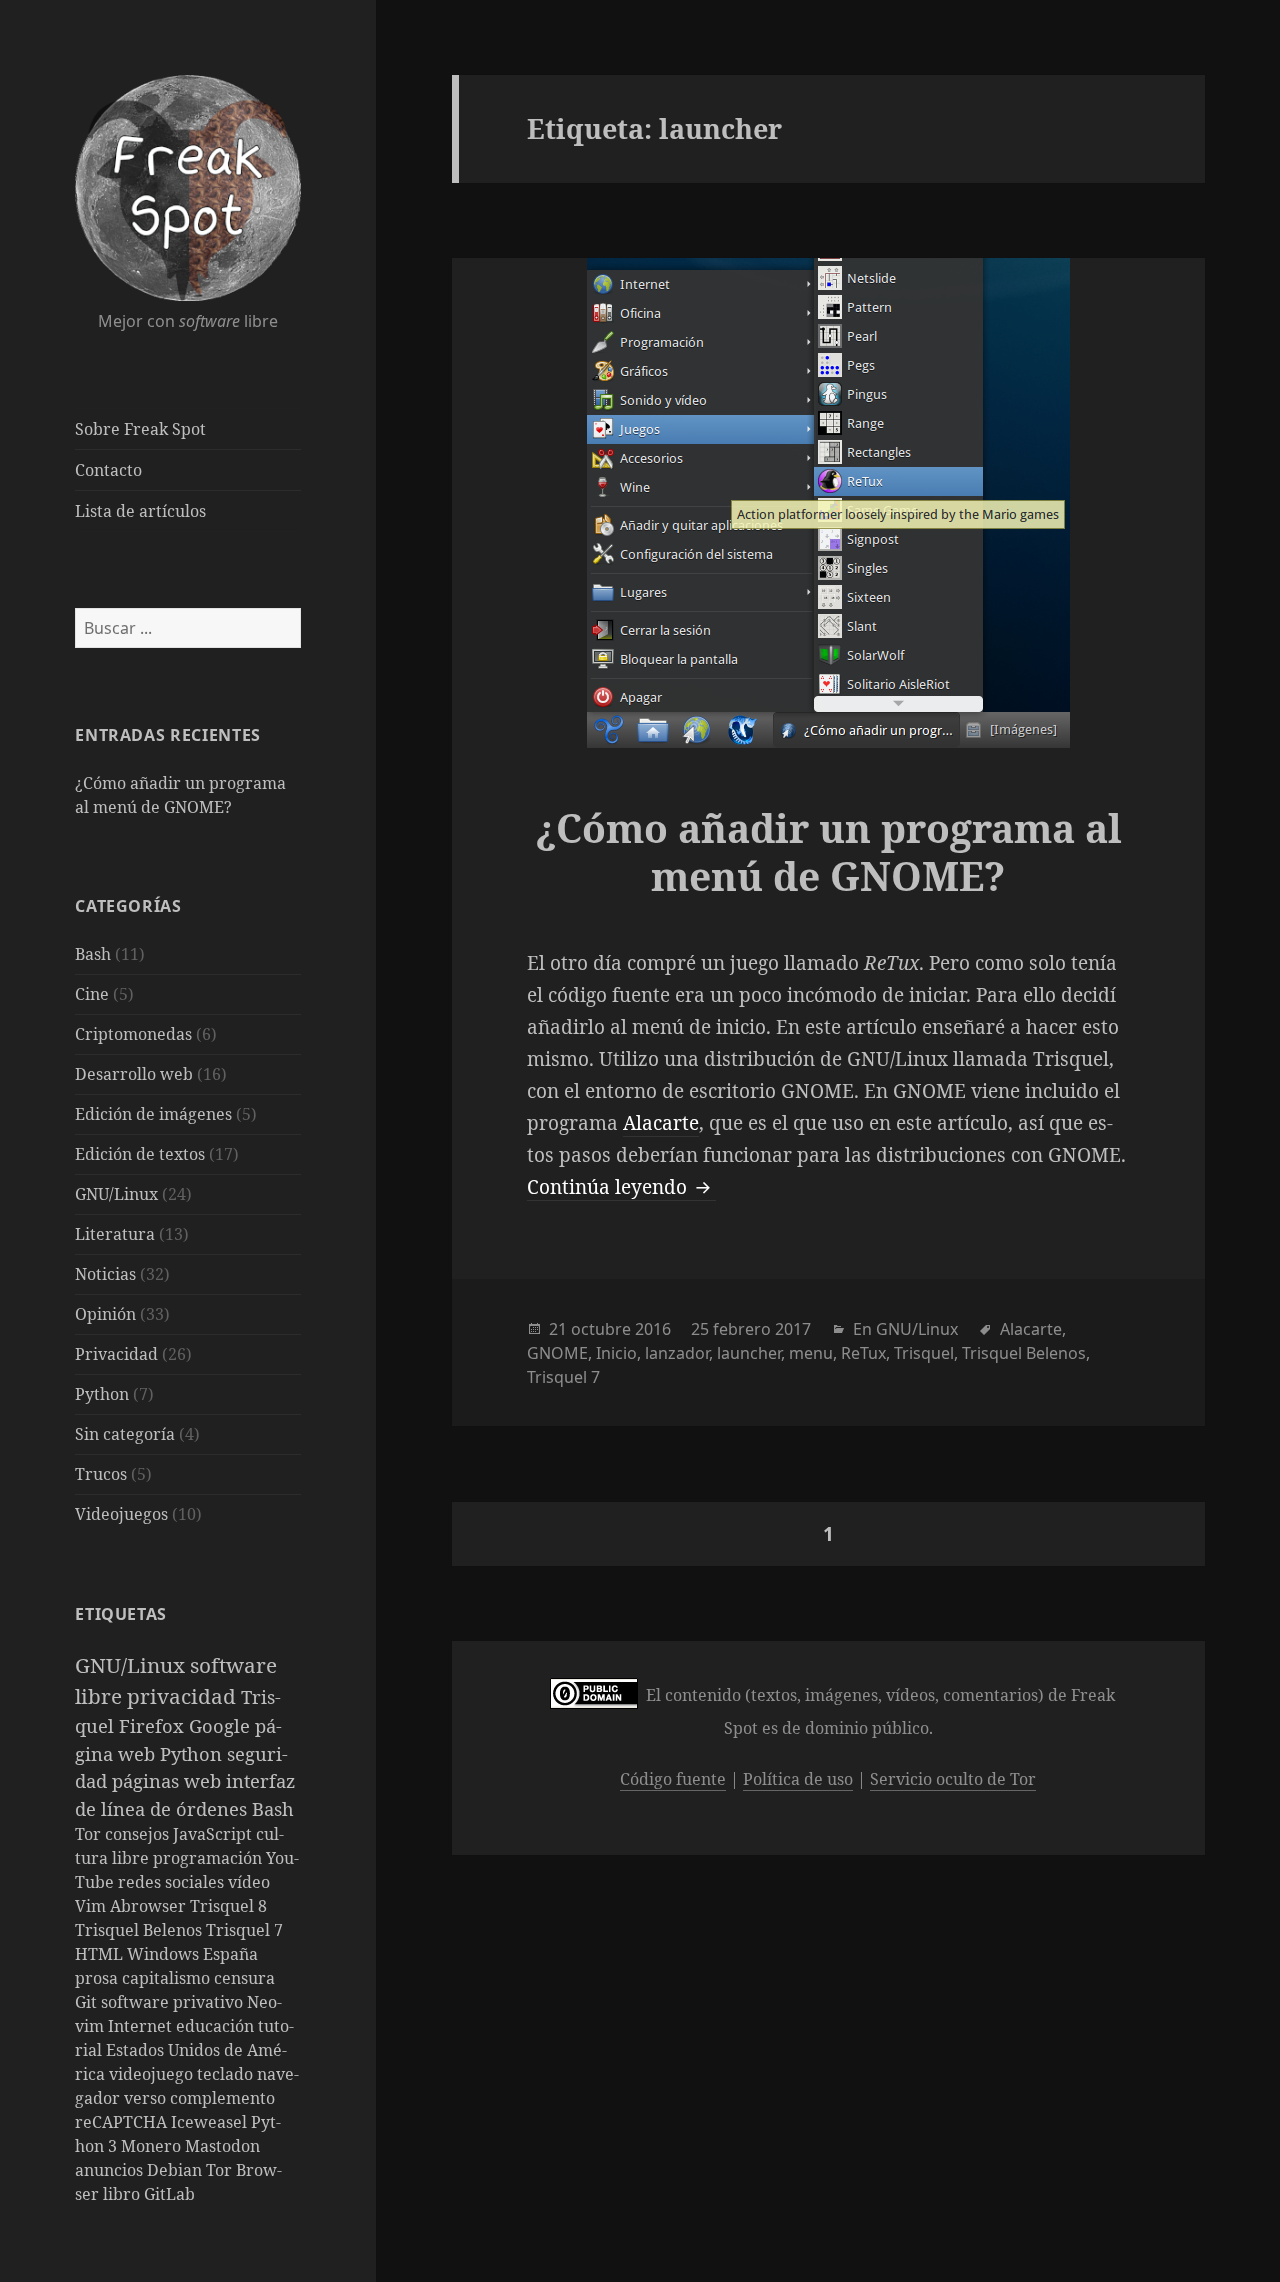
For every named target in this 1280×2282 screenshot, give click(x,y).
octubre (601, 1329)
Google (222, 1725)
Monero (153, 2146)
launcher (749, 1353)
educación (217, 2026)
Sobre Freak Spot (140, 429)
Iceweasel (211, 2122)
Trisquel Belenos (140, 1930)
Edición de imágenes (153, 1114)
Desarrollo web (134, 1074)
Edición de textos (140, 1154)
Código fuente (673, 1779)
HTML (101, 1954)
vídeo (249, 1882)
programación (209, 1858)
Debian (176, 2170)
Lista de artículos (140, 511)
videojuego (153, 2074)
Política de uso (798, 1779)
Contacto (108, 470)
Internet (142, 2026)
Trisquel (924, 1353)
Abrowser (150, 1906)
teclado (227, 2074)
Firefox (154, 1725)
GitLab (169, 2194)
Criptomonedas (133, 1034)
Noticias (105, 1274)
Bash (93, 954)
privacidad (184, 1696)
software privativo (174, 2002)
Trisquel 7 (244, 1930)
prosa (98, 1978)
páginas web (169, 1780)
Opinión (105, 1314)
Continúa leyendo (621, 1187)
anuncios (111, 2170)
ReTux (863, 1353)
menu (811, 1353)
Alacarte (661, 1123)
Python (102, 1394)
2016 (653, 1329)
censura (244, 1978)
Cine (92, 994)
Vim (92, 1906)
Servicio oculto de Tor (953, 1779)
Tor (90, 1834)
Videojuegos (121, 1514)
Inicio (616, 1353)
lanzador (677, 1353)
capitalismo (168, 1978)
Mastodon (222, 2146)
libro (123, 2194)
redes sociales (173, 1882)
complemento (222, 2098)
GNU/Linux (116, 1194)
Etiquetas (121, 1614)
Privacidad (116, 1354)
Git (88, 2002)
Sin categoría (125, 1434)
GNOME (557, 1353)
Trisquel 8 (228, 1906)
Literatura (115, 1234)
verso (147, 2098)
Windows (165, 1954)
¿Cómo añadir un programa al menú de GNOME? (828, 851)
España (230, 1954)
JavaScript (214, 1834)
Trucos (101, 1474)
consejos (139, 1834)
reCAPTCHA (123, 2122)
